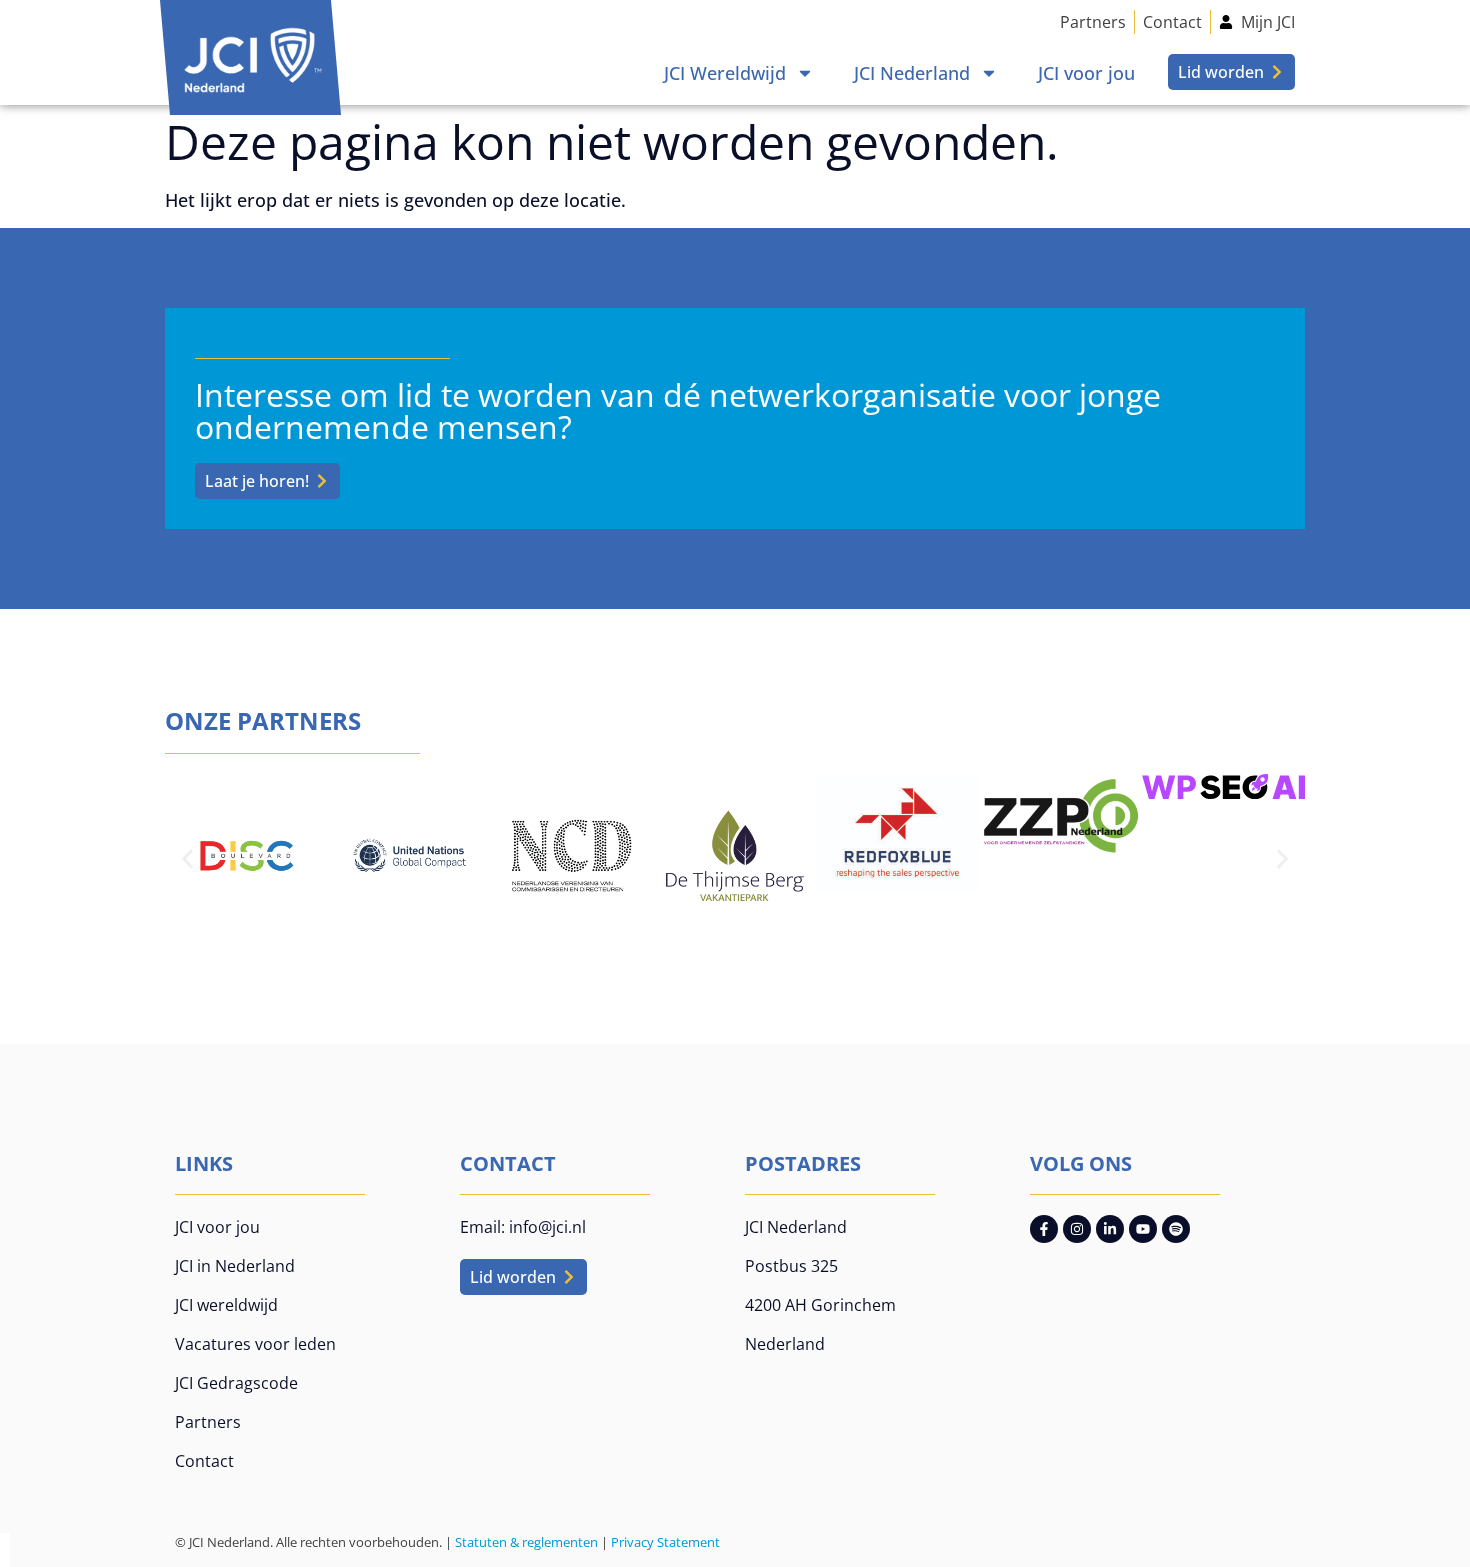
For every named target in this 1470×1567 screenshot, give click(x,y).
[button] (187, 858)
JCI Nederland (912, 73)
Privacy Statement (665, 1542)
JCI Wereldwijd (725, 73)
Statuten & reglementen (526, 1542)
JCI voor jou (1086, 73)
